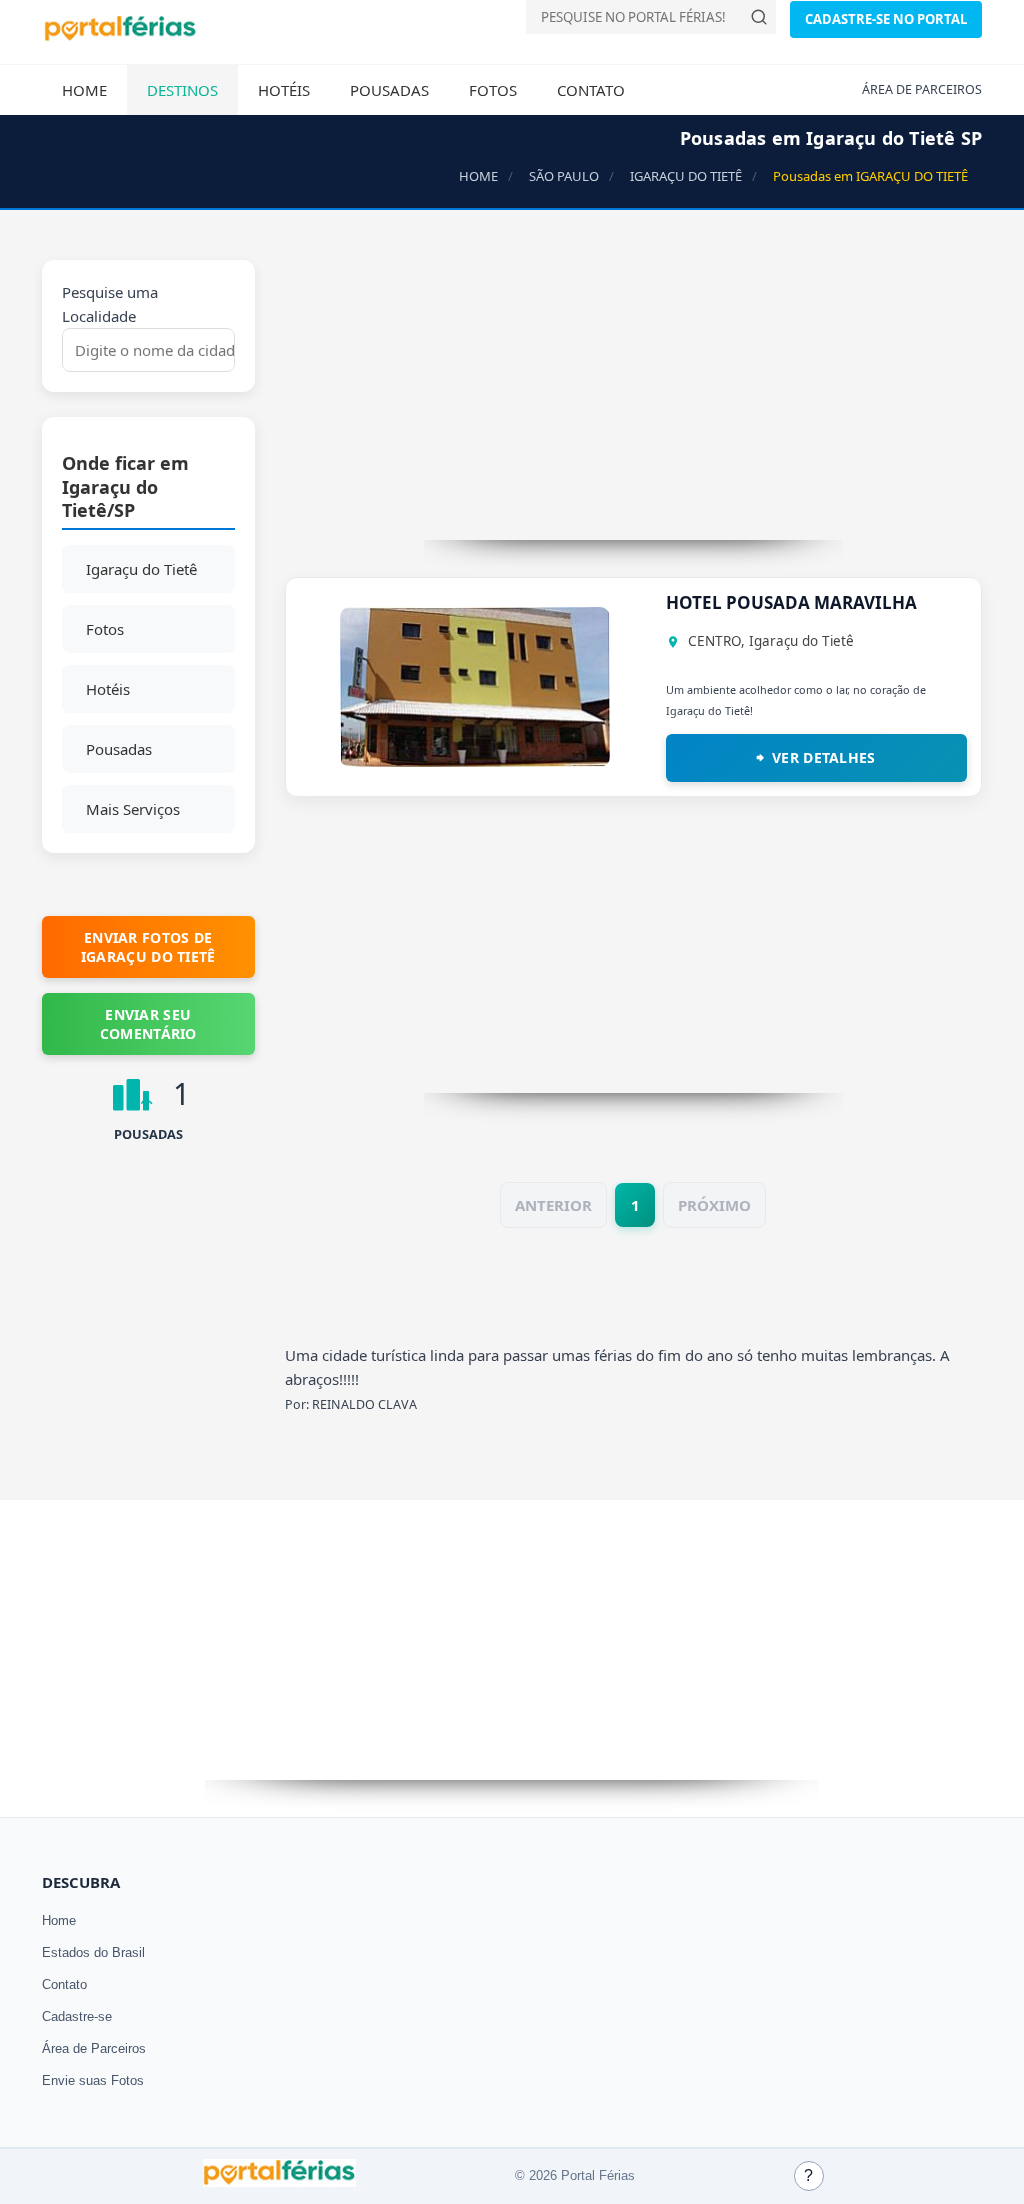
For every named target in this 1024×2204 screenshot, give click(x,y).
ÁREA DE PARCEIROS (922, 89)
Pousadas (389, 90)
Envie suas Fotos (93, 2080)
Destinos (182, 90)
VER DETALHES (824, 757)
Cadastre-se (77, 2016)
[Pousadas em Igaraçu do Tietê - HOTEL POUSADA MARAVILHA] (475, 761)
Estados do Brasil (93, 1952)
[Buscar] (759, 17)
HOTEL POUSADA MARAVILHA (791, 602)
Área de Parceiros (94, 2048)
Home (84, 90)
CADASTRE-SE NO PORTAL (886, 19)
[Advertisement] (634, 400)
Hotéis (284, 90)
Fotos (493, 90)
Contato (591, 90)
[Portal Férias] (120, 37)
